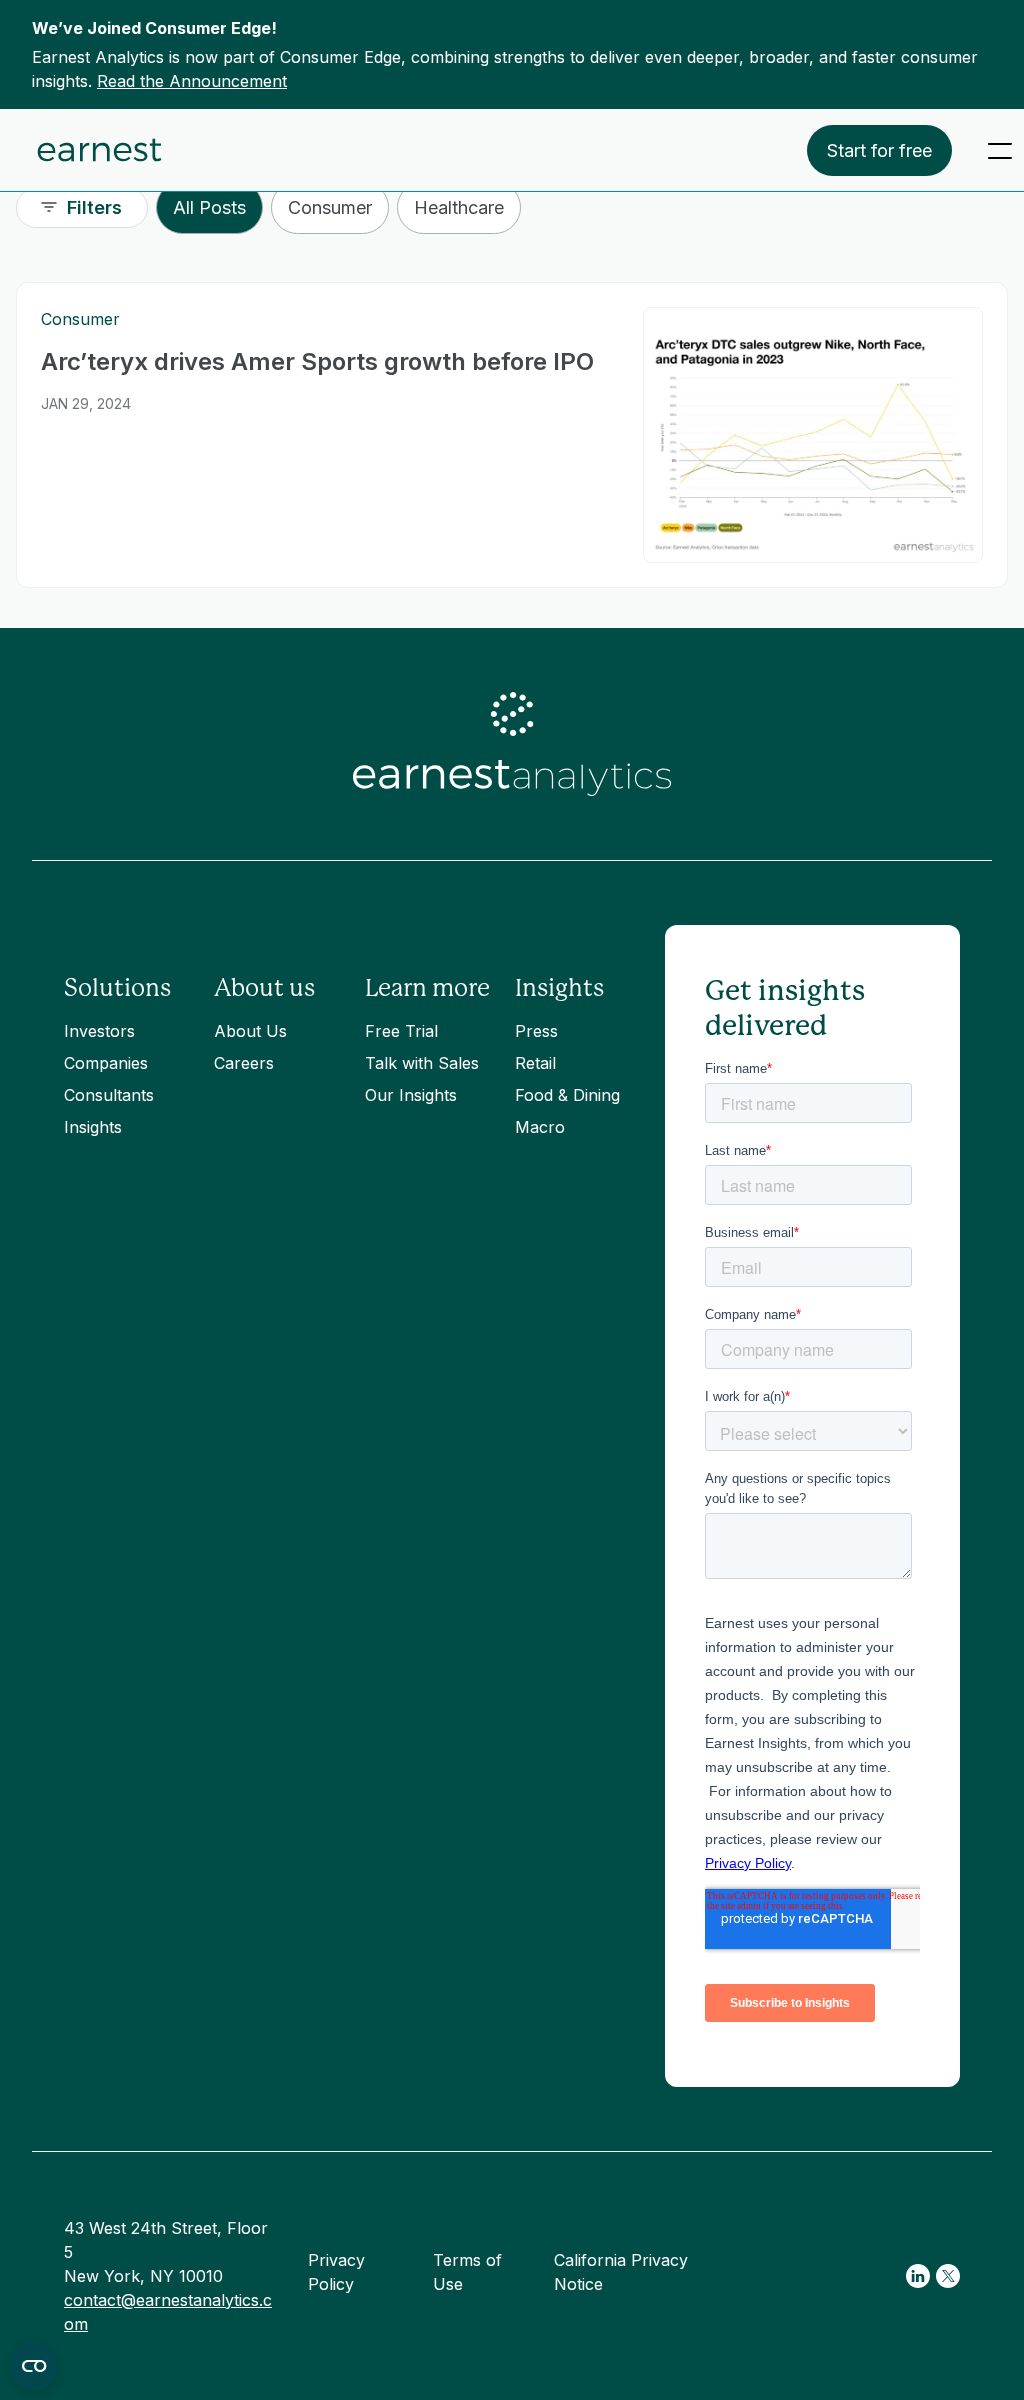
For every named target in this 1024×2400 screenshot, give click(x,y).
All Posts (209, 207)
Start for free (879, 150)
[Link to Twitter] (948, 2276)
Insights (93, 1127)
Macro (540, 1127)
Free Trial (401, 1031)
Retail (535, 1063)
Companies (106, 1063)
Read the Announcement (192, 81)
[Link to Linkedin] (918, 2276)
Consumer (330, 207)
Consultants (109, 1095)
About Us (250, 1031)
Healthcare (459, 207)
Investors (99, 1031)
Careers (244, 1063)
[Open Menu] (1000, 151)
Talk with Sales (422, 1063)
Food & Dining (567, 1095)
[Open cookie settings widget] (34, 2366)
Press (536, 1031)
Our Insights (411, 1095)
